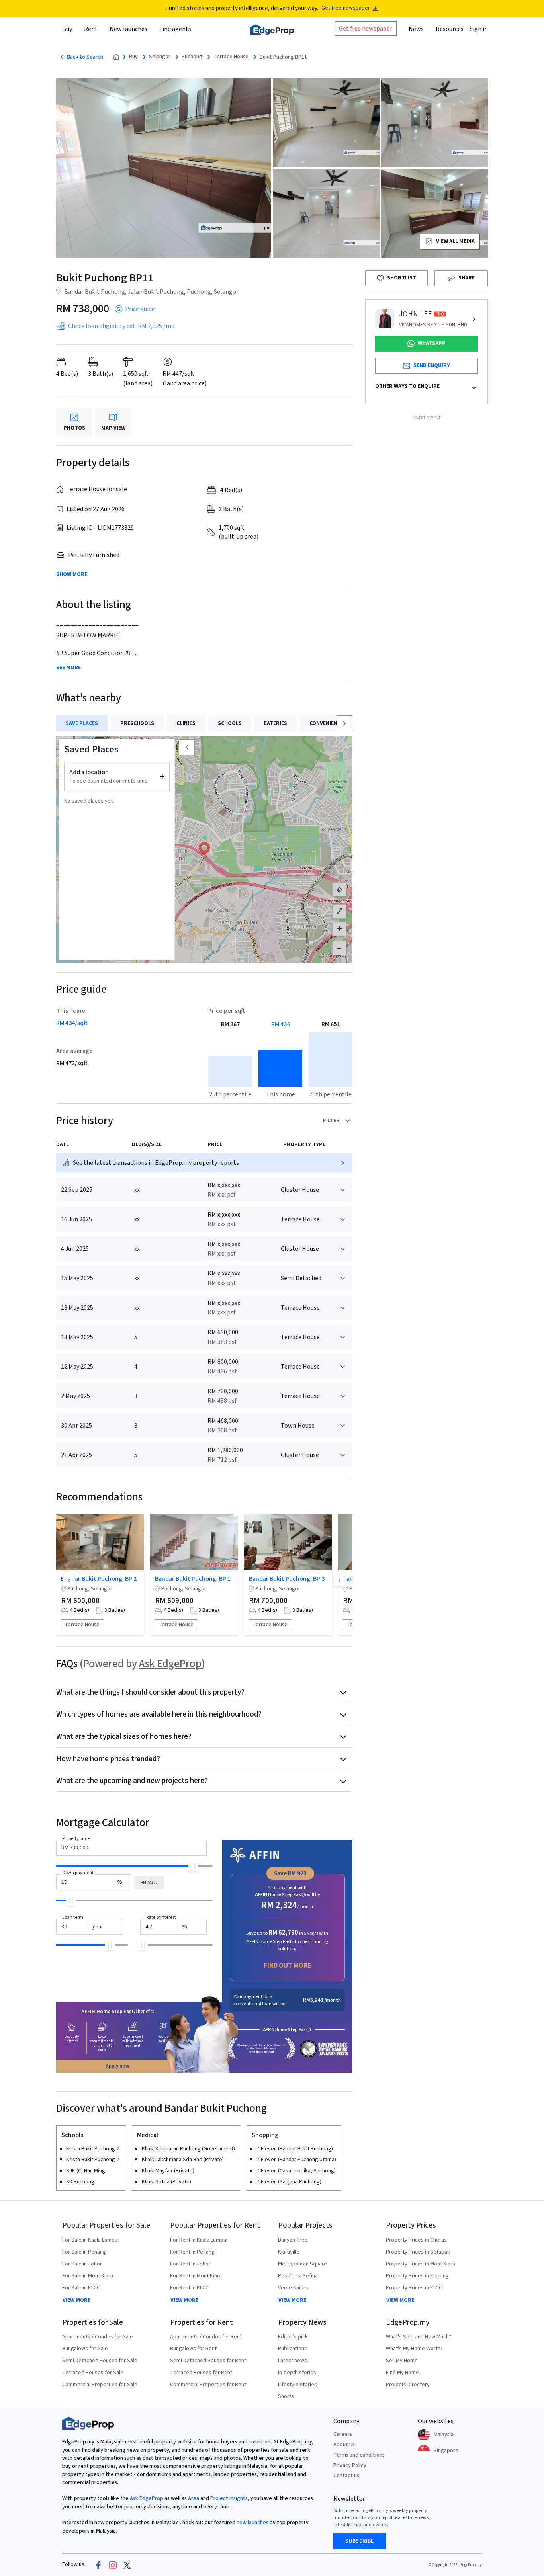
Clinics (186, 723)
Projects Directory (408, 2385)
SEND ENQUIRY (432, 365)
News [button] (416, 29)
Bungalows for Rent (193, 2349)
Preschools (137, 723)
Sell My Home (402, 2361)
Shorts (286, 2396)
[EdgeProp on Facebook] (98, 2565)
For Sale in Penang (84, 2252)
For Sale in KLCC (81, 2288)
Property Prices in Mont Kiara (421, 2264)
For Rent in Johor (190, 2264)
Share (467, 278)
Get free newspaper (346, 8)
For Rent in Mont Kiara (196, 2276)
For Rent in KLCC (189, 2288)
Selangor (160, 57)
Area (193, 2498)
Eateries (276, 723)
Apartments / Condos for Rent (206, 2337)
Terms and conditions (359, 2455)
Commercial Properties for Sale (100, 2385)
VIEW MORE (76, 2300)
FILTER (331, 1121)
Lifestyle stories (297, 2385)
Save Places (82, 723)
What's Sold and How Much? (419, 2337)
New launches (128, 29)
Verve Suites (293, 2288)
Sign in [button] (479, 29)
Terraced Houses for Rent (201, 2373)
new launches (252, 2523)
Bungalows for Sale (85, 2349)
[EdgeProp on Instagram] (113, 2565)
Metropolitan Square (302, 2264)
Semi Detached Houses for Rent (208, 2361)
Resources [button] (450, 29)
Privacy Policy (350, 2465)
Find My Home (402, 2373)
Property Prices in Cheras (416, 2240)
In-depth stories (297, 2373)
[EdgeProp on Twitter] (127, 2565)
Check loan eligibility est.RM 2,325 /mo (121, 326)
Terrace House (231, 57)
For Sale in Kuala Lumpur (91, 2240)
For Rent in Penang (192, 2252)
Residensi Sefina (298, 2276)
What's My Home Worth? (414, 2349)
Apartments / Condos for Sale (98, 2337)
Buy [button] (67, 29)
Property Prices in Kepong (417, 2276)
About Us (344, 2445)
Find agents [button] (175, 29)
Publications (293, 2349)
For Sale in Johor (82, 2264)
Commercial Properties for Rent (208, 2385)
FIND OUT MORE (287, 1966)
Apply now (117, 2066)
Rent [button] (91, 29)
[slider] (193, 1866)
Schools (230, 723)
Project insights (228, 2498)
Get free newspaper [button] (366, 29)
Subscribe (360, 2541)
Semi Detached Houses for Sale (100, 2361)
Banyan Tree (293, 2240)
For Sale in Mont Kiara (88, 2276)
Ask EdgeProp (170, 1664)
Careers (343, 2434)
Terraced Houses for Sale (93, 2373)
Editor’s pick (293, 2337)
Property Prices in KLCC (414, 2288)
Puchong (192, 57)
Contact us (346, 2476)
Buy (133, 57)
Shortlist (402, 278)
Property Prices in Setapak (418, 2252)
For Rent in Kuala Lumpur (199, 2240)
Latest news (293, 2361)
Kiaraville (289, 2252)
